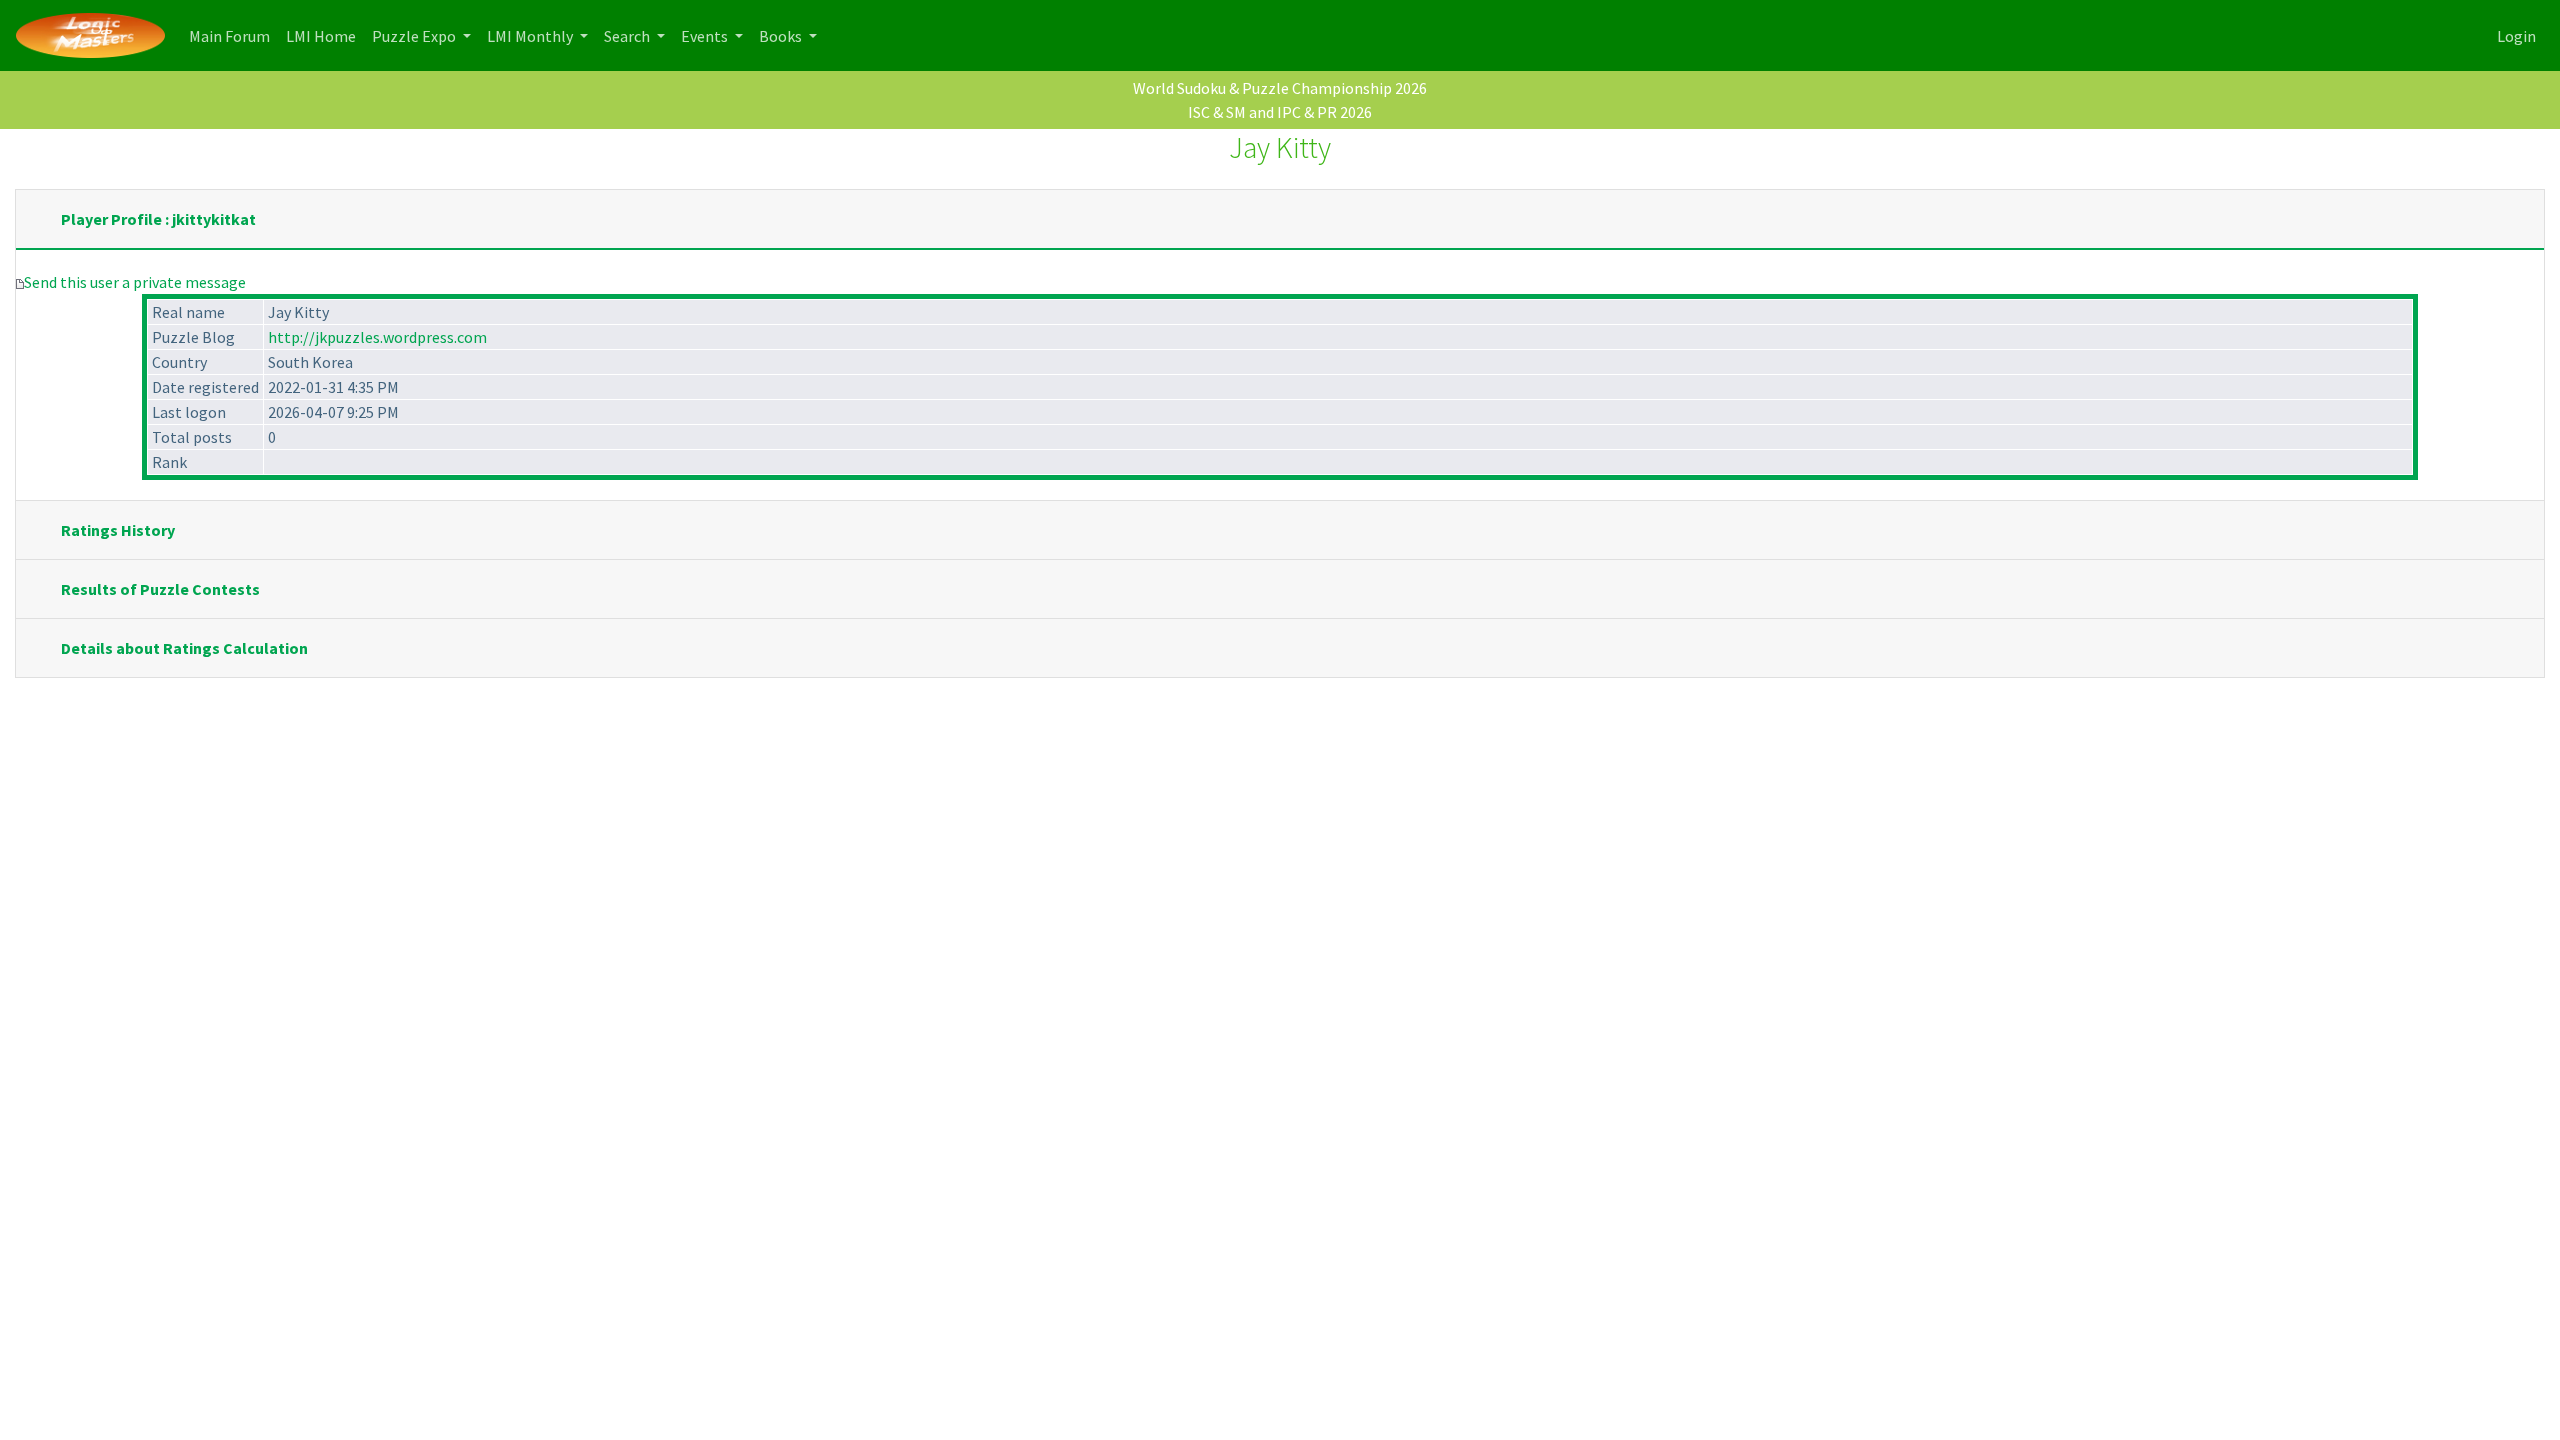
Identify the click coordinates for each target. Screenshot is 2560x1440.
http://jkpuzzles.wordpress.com (377, 337)
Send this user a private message (135, 282)
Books (782, 36)
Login (2516, 36)
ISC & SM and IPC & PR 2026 (1280, 112)
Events (706, 36)
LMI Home (325, 35)
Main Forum (233, 35)
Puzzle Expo (415, 36)
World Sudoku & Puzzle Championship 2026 (1280, 88)
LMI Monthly (531, 36)
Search (628, 36)
